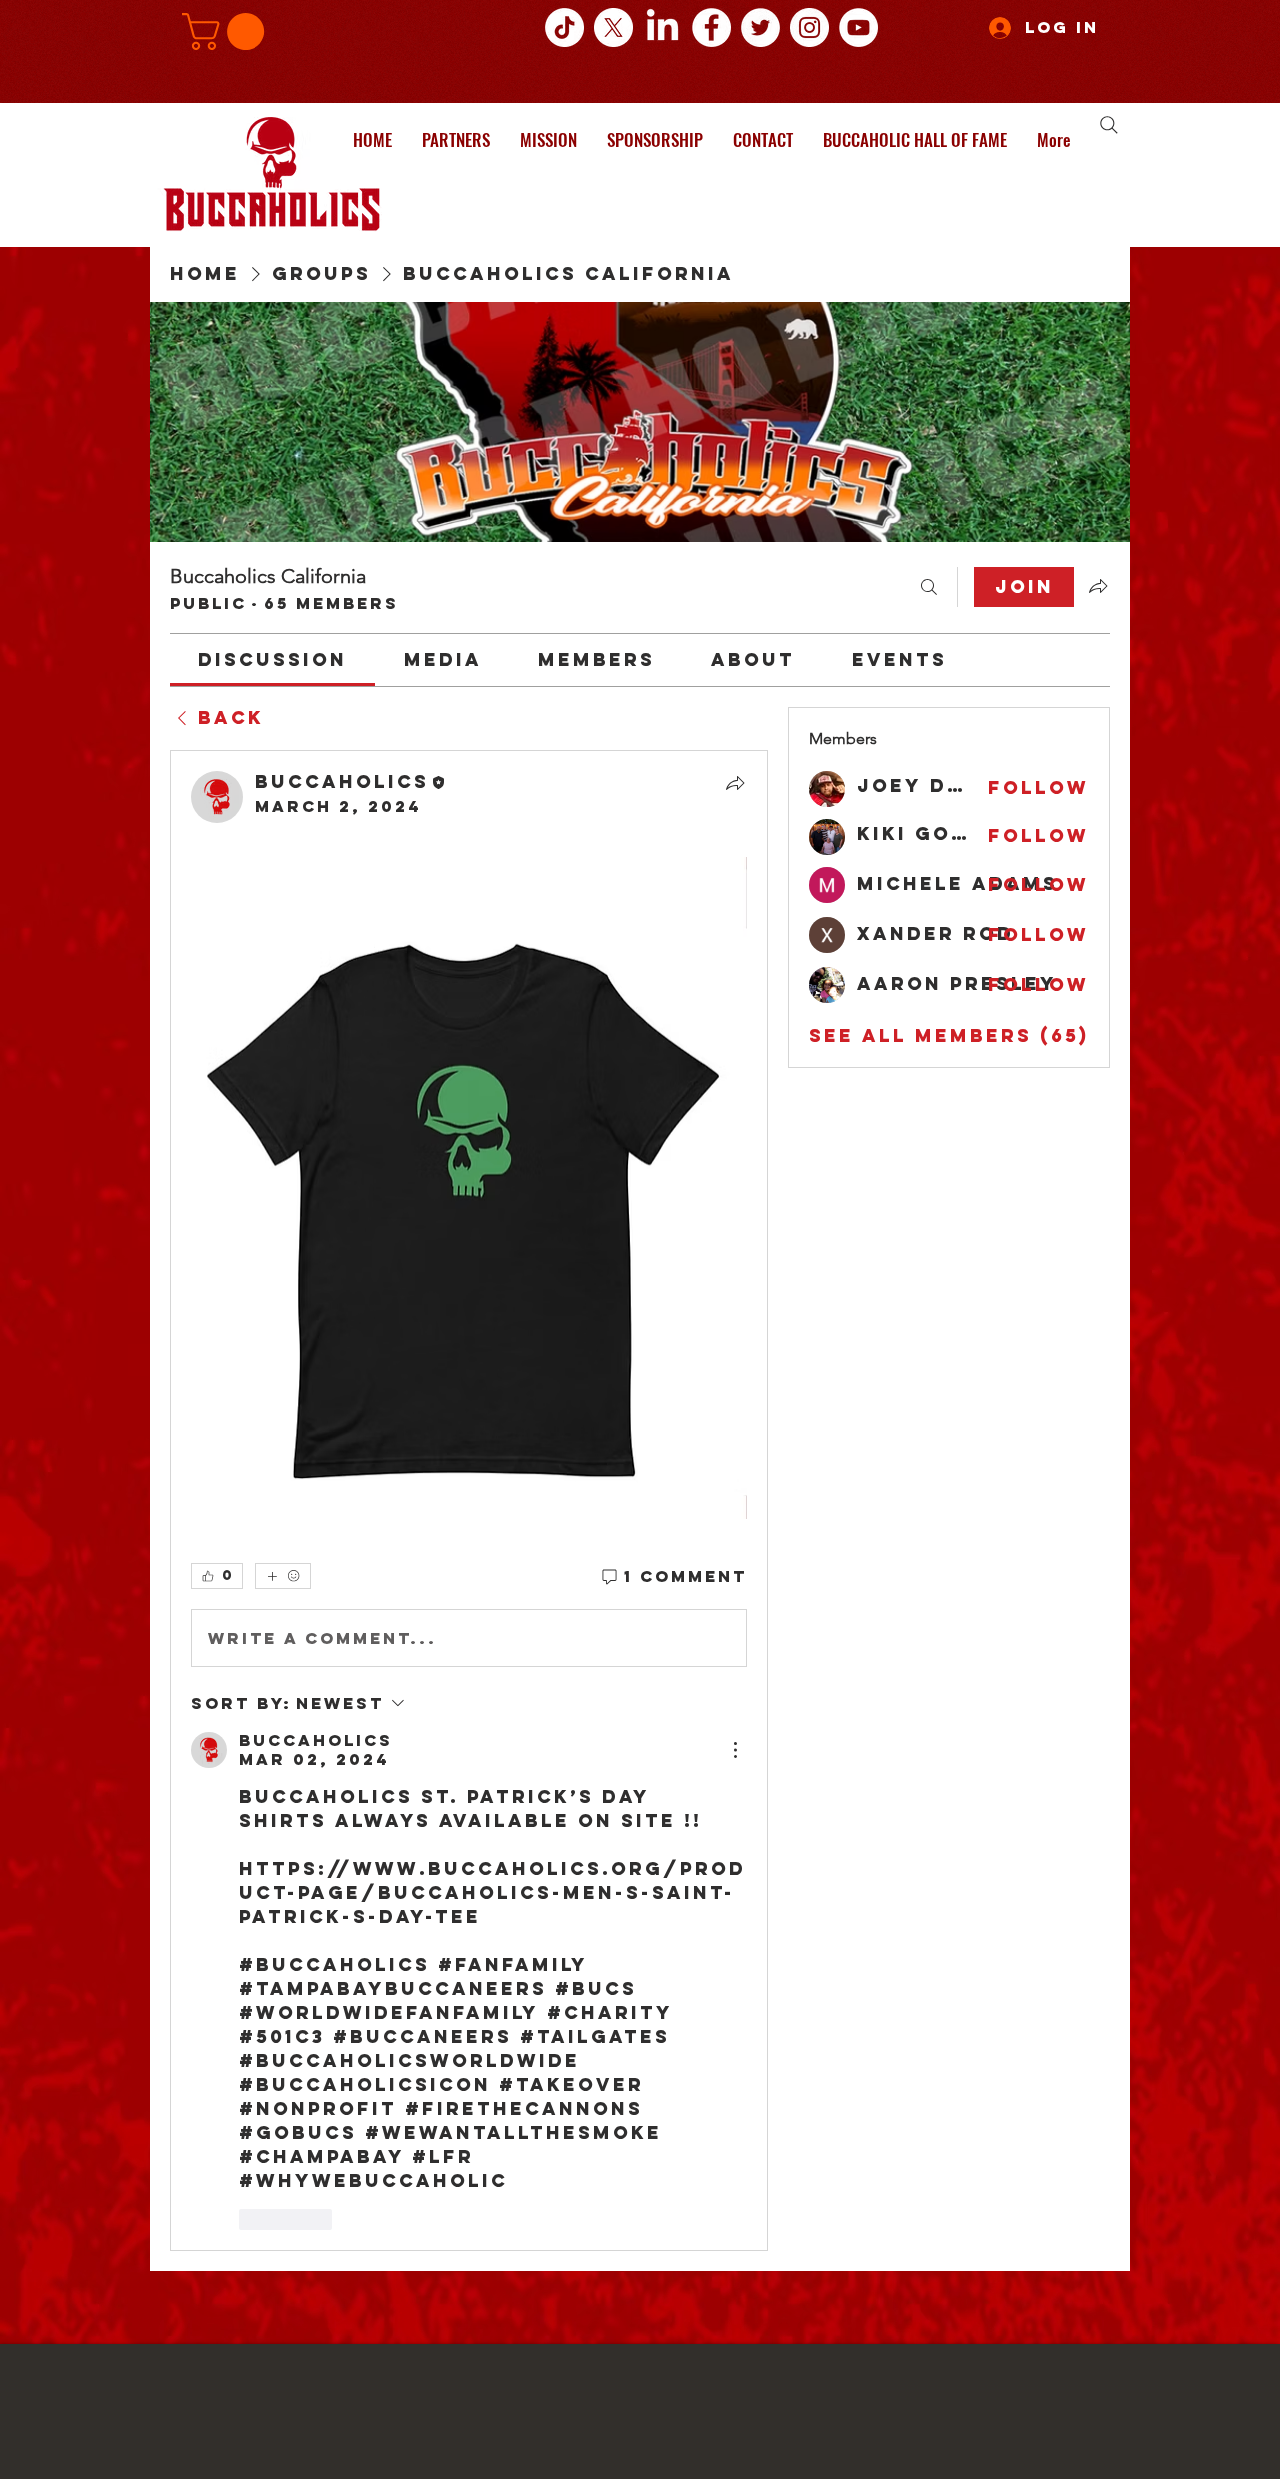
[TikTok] (564, 27)
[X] (613, 27)
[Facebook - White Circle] (711, 27)
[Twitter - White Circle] (760, 27)
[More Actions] (735, 1750)
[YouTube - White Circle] (858, 27)
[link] (272, 659)
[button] (227, 31)
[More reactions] (283, 1576)
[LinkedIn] (662, 27)
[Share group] (1098, 586)
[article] (469, 1500)
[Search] (1109, 125)
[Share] (735, 783)
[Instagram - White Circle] (809, 27)
